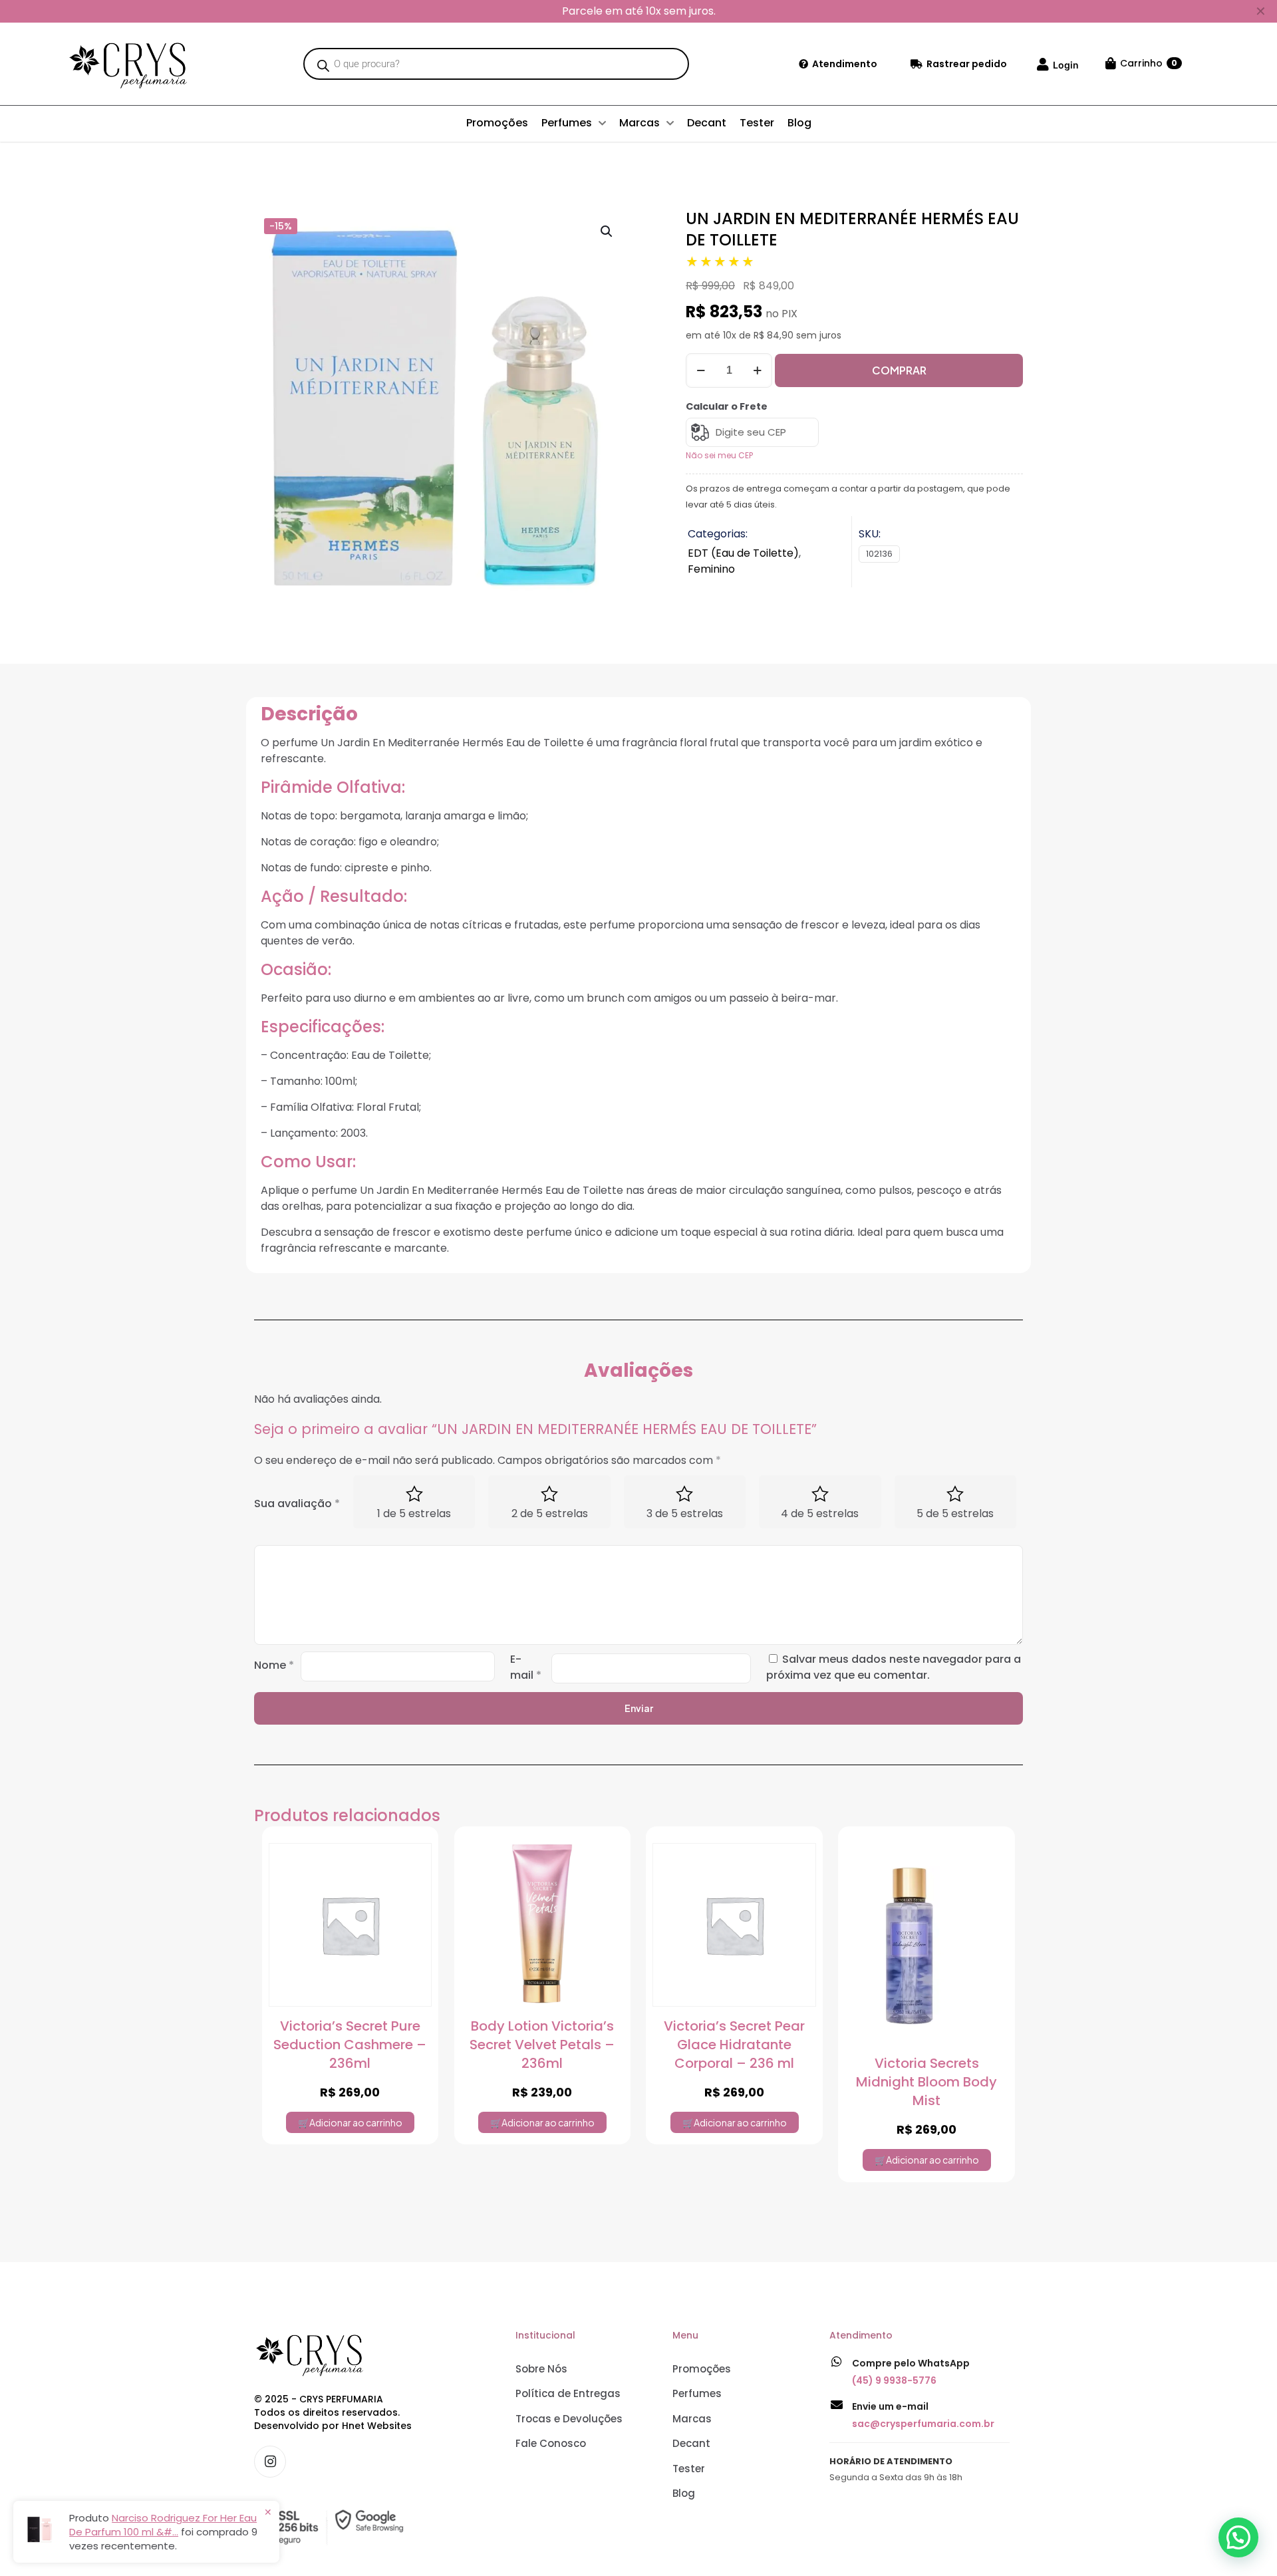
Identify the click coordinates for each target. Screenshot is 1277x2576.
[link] (333, 2527)
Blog (684, 2493)
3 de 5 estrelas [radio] (685, 1513)
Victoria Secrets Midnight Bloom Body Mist (926, 2082)
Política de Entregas (568, 2393)
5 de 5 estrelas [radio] (955, 1513)
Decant (691, 2443)
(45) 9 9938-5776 (894, 2380)
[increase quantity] (757, 370)
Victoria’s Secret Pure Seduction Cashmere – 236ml (350, 2045)
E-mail (526, 1667)
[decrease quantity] (701, 370)
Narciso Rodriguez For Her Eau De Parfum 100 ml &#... (163, 2525)
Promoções (702, 2369)
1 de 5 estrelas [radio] (414, 1513)
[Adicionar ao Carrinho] (413, 1862)
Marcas (692, 2419)
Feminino (711, 569)
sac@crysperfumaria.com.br (923, 2424)
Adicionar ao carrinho (356, 2122)
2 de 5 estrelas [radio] (550, 1513)
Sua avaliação (297, 1503)
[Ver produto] (413, 1896)
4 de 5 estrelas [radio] (820, 1513)
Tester (689, 2469)
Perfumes (697, 2393)
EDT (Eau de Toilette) (743, 553)
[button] (607, 231)
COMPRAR (899, 370)
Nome (274, 1665)
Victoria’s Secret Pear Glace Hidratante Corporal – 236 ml (734, 2045)
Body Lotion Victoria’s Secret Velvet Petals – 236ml (542, 2045)
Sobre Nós (541, 2369)
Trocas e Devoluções (569, 2419)
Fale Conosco (551, 2443)
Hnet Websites (377, 2426)
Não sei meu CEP (719, 455)
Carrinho (1149, 63)
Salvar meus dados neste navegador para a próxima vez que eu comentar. (894, 1667)
